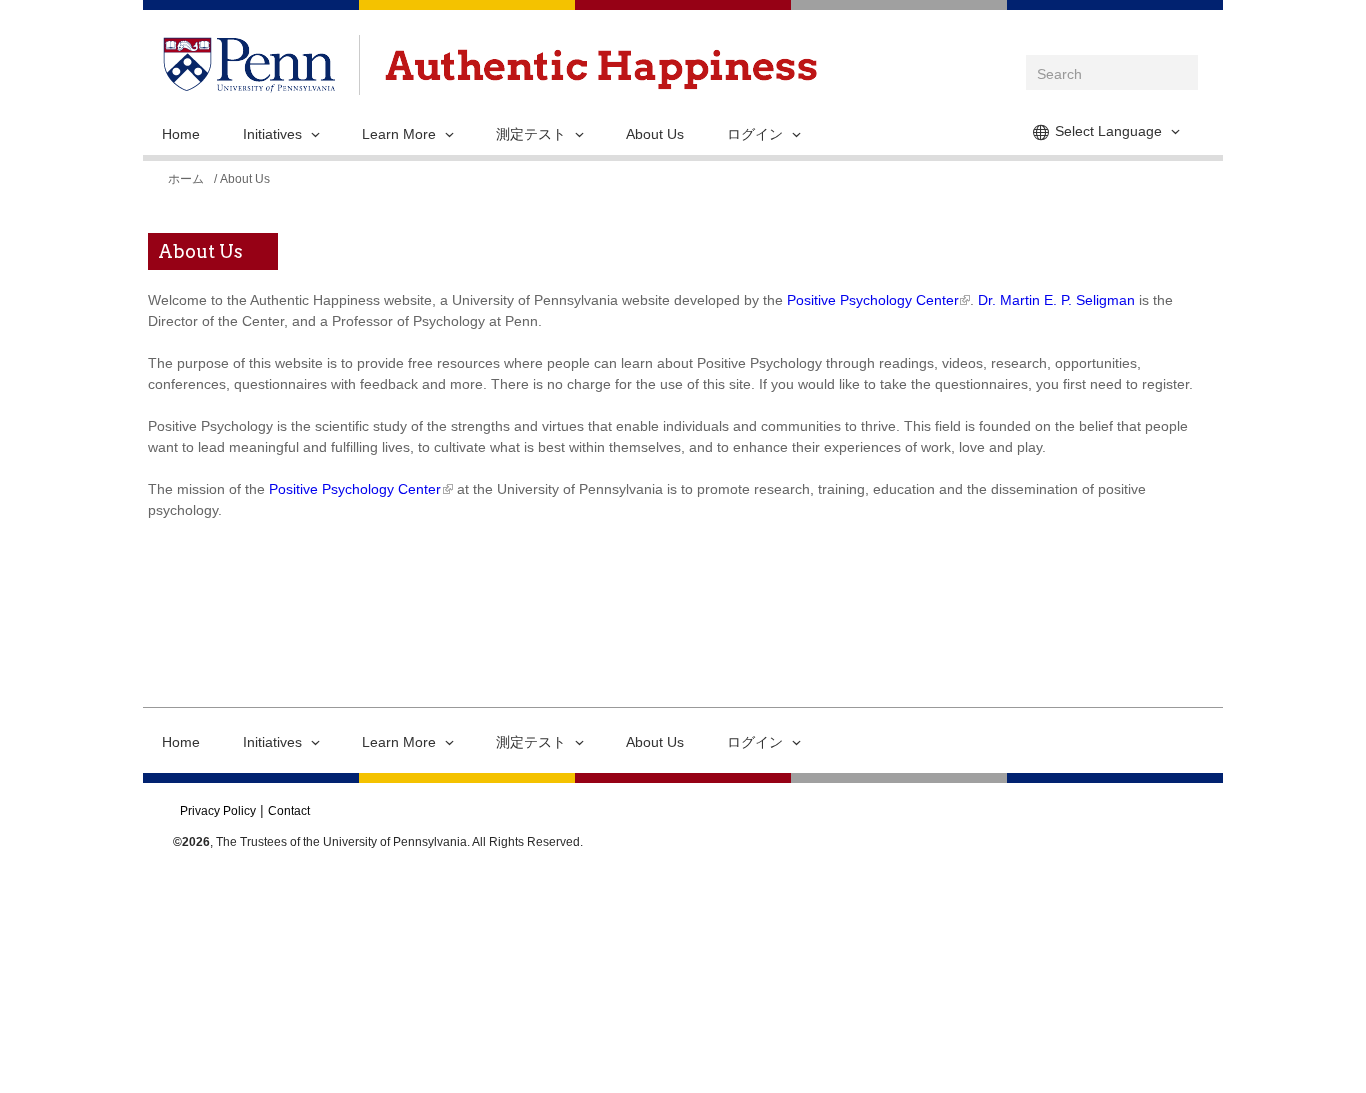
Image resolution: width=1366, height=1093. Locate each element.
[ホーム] (601, 69)
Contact (289, 811)
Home (181, 134)
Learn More (399, 134)
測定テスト (531, 134)
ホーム (186, 179)
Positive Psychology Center (872, 300)
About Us (655, 134)
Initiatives (272, 134)
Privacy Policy (218, 811)
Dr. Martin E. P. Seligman (1056, 300)
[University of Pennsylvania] (249, 82)
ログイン (755, 134)
